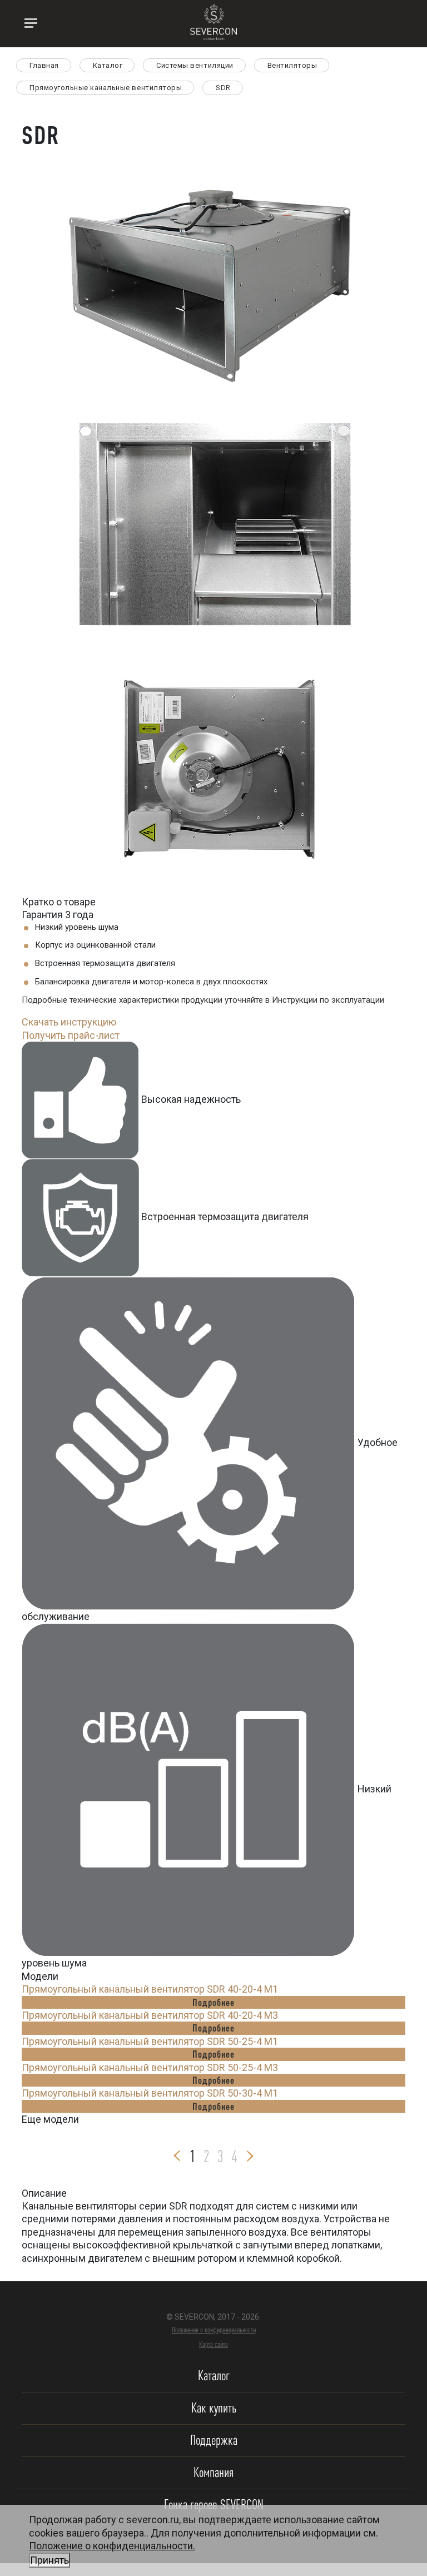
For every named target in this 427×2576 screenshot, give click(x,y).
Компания (213, 2472)
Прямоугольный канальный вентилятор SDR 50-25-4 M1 (150, 2041)
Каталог (214, 2376)
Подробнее (213, 2002)
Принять (49, 2560)
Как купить (214, 2408)
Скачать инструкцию (69, 1022)
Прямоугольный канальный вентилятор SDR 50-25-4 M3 (150, 2067)
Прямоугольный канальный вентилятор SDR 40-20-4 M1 (150, 1989)
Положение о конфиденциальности (214, 2330)
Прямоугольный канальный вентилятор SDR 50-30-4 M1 (150, 2093)
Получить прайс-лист (71, 1035)
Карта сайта (213, 2344)
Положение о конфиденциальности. (112, 2553)
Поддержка (214, 2440)
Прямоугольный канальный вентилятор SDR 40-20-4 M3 (150, 2015)
